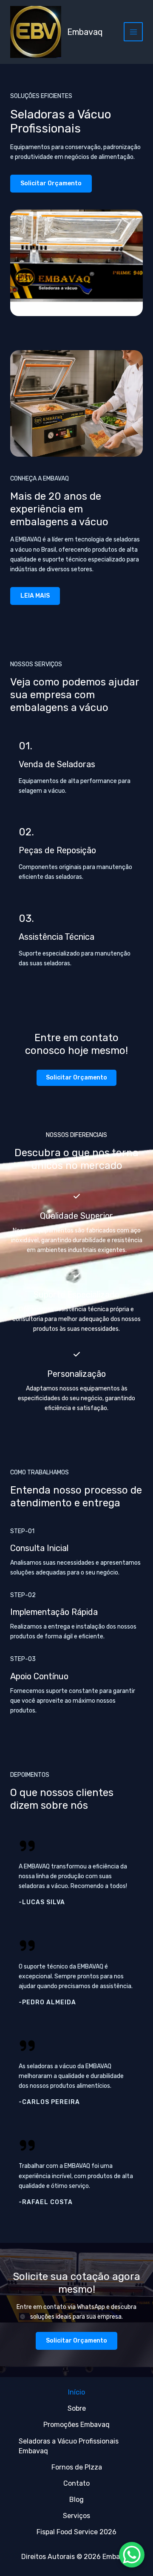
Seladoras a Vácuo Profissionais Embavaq (69, 2446)
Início (76, 2392)
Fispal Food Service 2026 (76, 2532)
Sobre (77, 2408)
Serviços (76, 2516)
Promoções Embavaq (76, 2425)
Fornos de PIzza (77, 2467)
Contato (76, 2483)
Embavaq (85, 32)
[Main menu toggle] (133, 32)
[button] (76, 1078)
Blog (76, 2500)
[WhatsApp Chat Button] (132, 2555)
